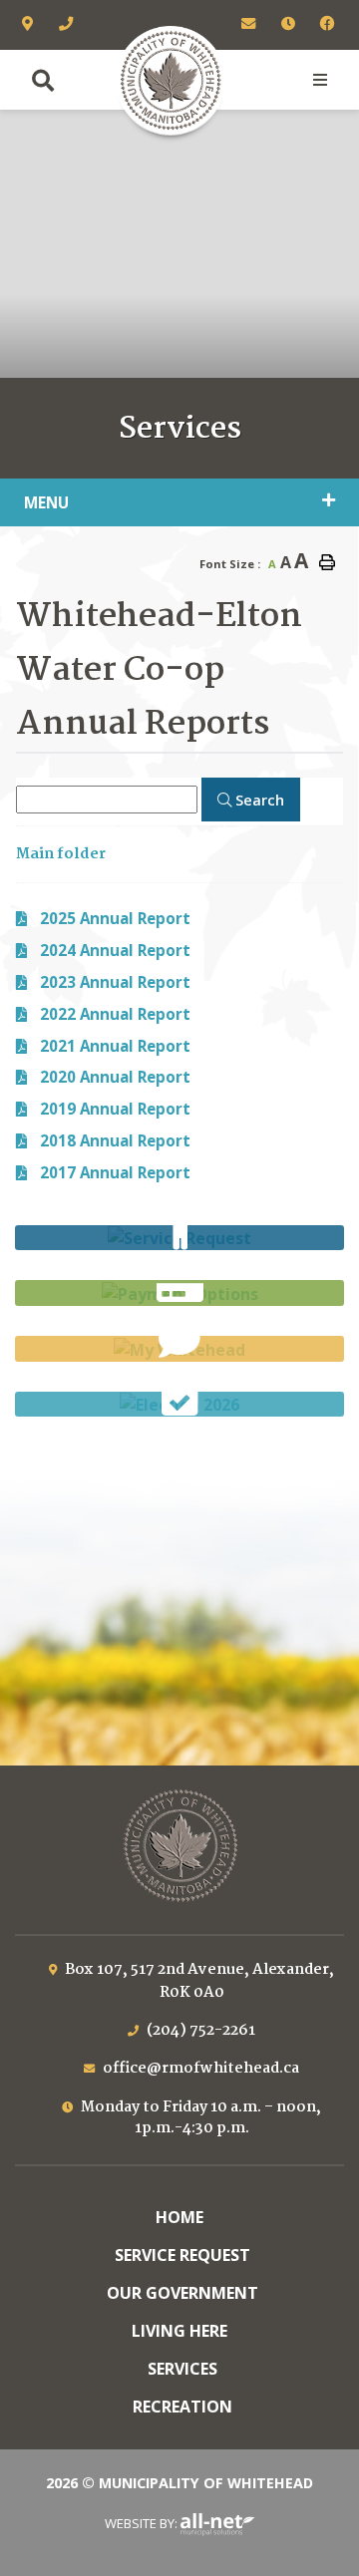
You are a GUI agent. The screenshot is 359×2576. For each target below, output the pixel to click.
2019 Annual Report (115, 1109)
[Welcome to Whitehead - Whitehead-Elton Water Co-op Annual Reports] (171, 80)
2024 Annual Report (115, 950)
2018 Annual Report (115, 1140)
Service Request (182, 2255)
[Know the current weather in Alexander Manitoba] (179, 457)
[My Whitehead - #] (179, 1349)
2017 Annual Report (115, 1172)
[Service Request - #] (179, 1238)
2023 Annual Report (115, 982)
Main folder (61, 854)
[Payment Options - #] (179, 1293)
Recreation (182, 2407)
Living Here (179, 2331)
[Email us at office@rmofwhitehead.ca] (250, 25)
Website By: (143, 2523)
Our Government (182, 2293)
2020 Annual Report (115, 1077)
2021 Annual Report (115, 1046)
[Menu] (320, 80)
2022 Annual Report (115, 1014)
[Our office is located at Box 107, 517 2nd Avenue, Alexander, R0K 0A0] (29, 25)
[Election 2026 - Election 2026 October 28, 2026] (179, 1405)
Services (182, 2369)
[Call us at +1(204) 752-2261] (67, 25)
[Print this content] (327, 562)
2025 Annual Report (115, 918)
